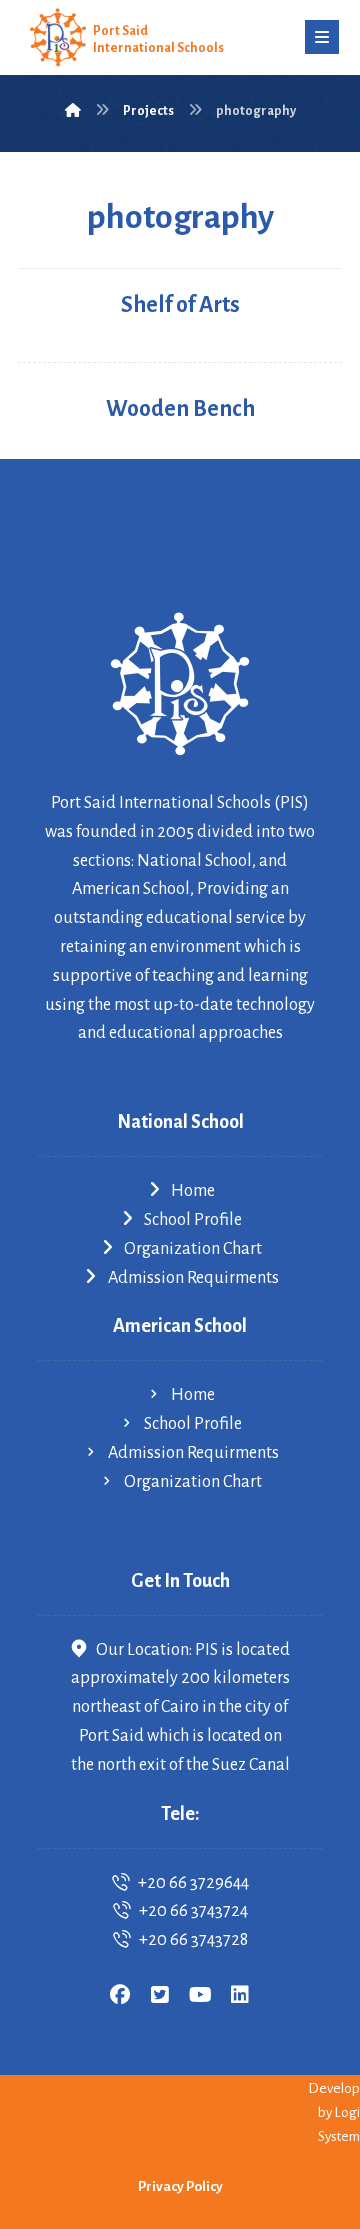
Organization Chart (193, 1249)
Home (193, 1191)
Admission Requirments (193, 1278)
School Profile (193, 1220)
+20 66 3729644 (193, 1883)
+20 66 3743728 (193, 1940)
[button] (322, 37)
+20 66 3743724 (193, 1911)
